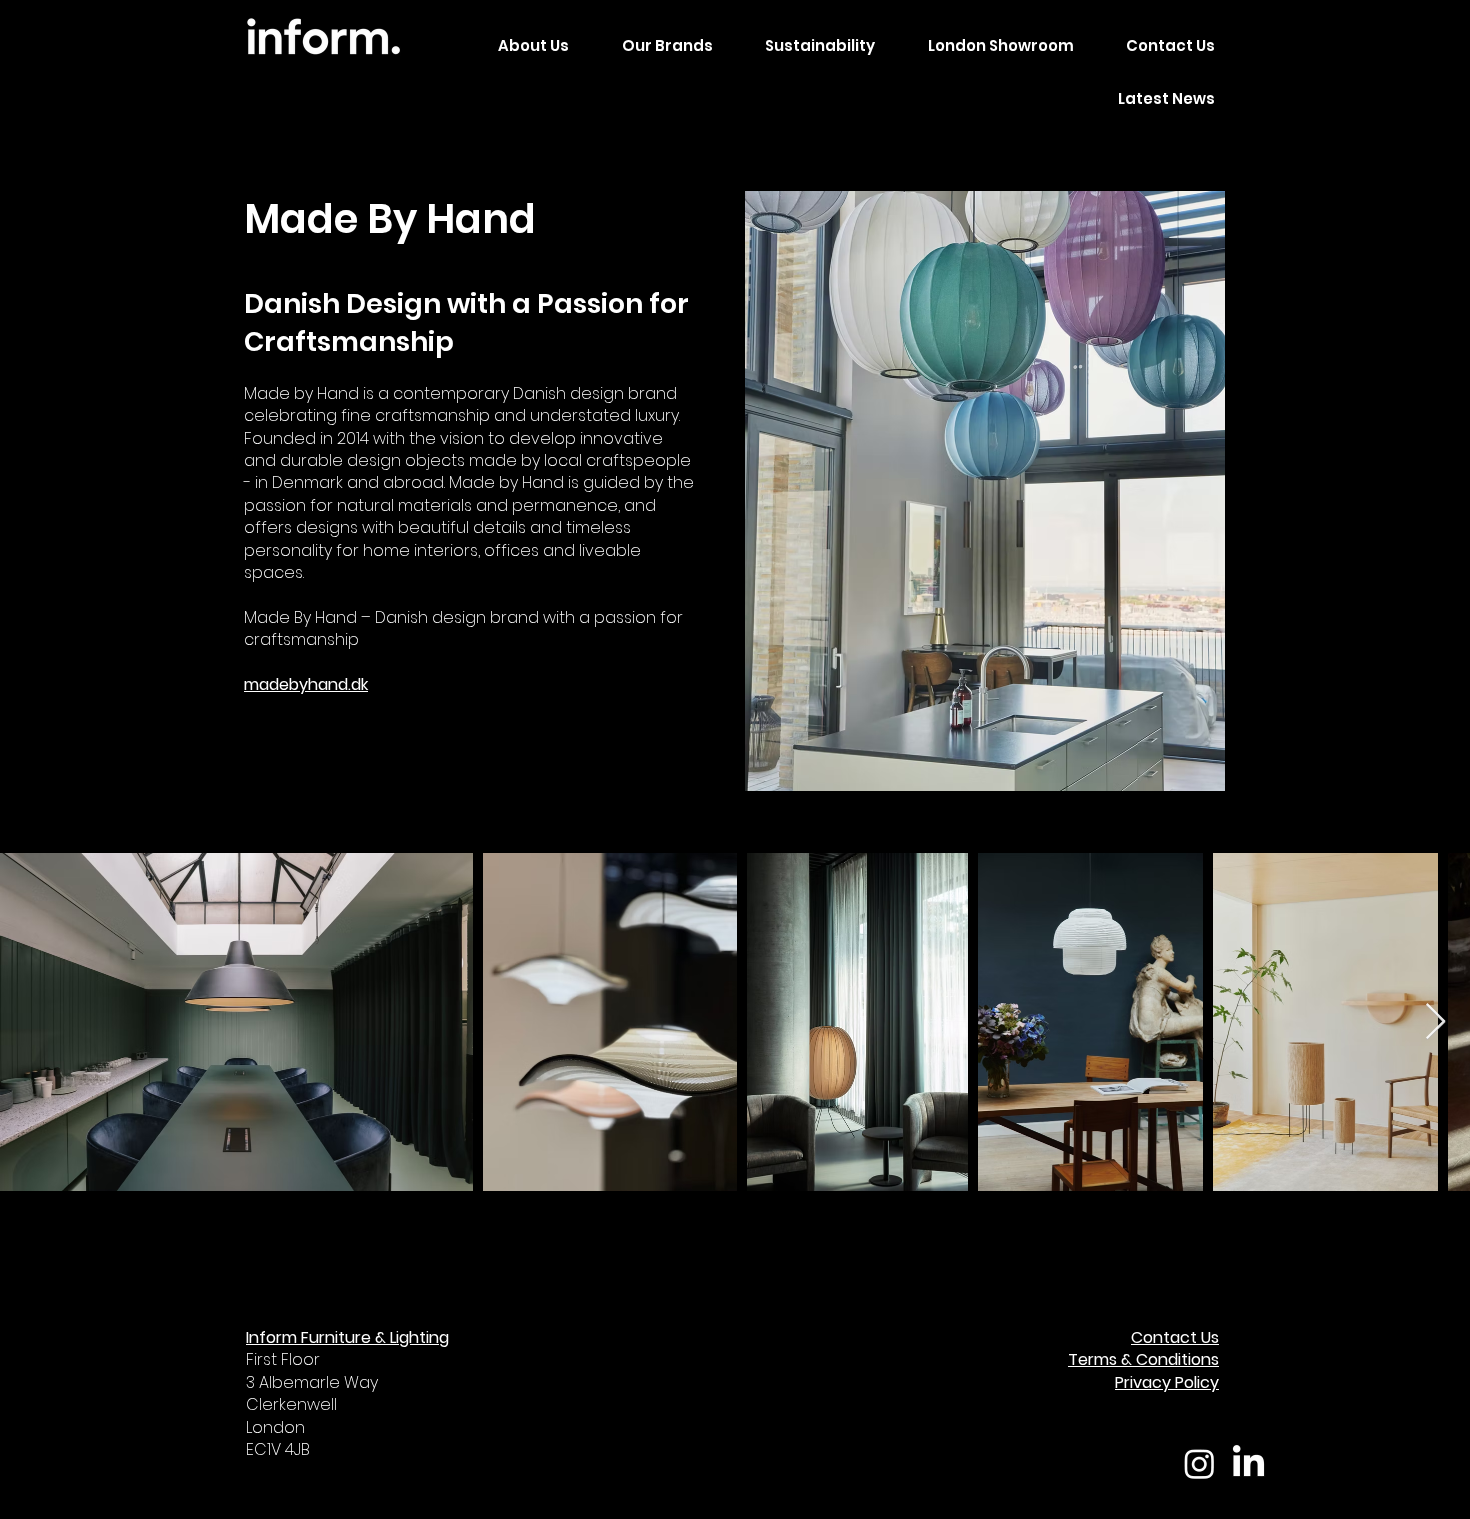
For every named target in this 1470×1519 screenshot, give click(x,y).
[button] (654, 46)
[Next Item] (1435, 1022)
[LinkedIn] (1248, 1463)
